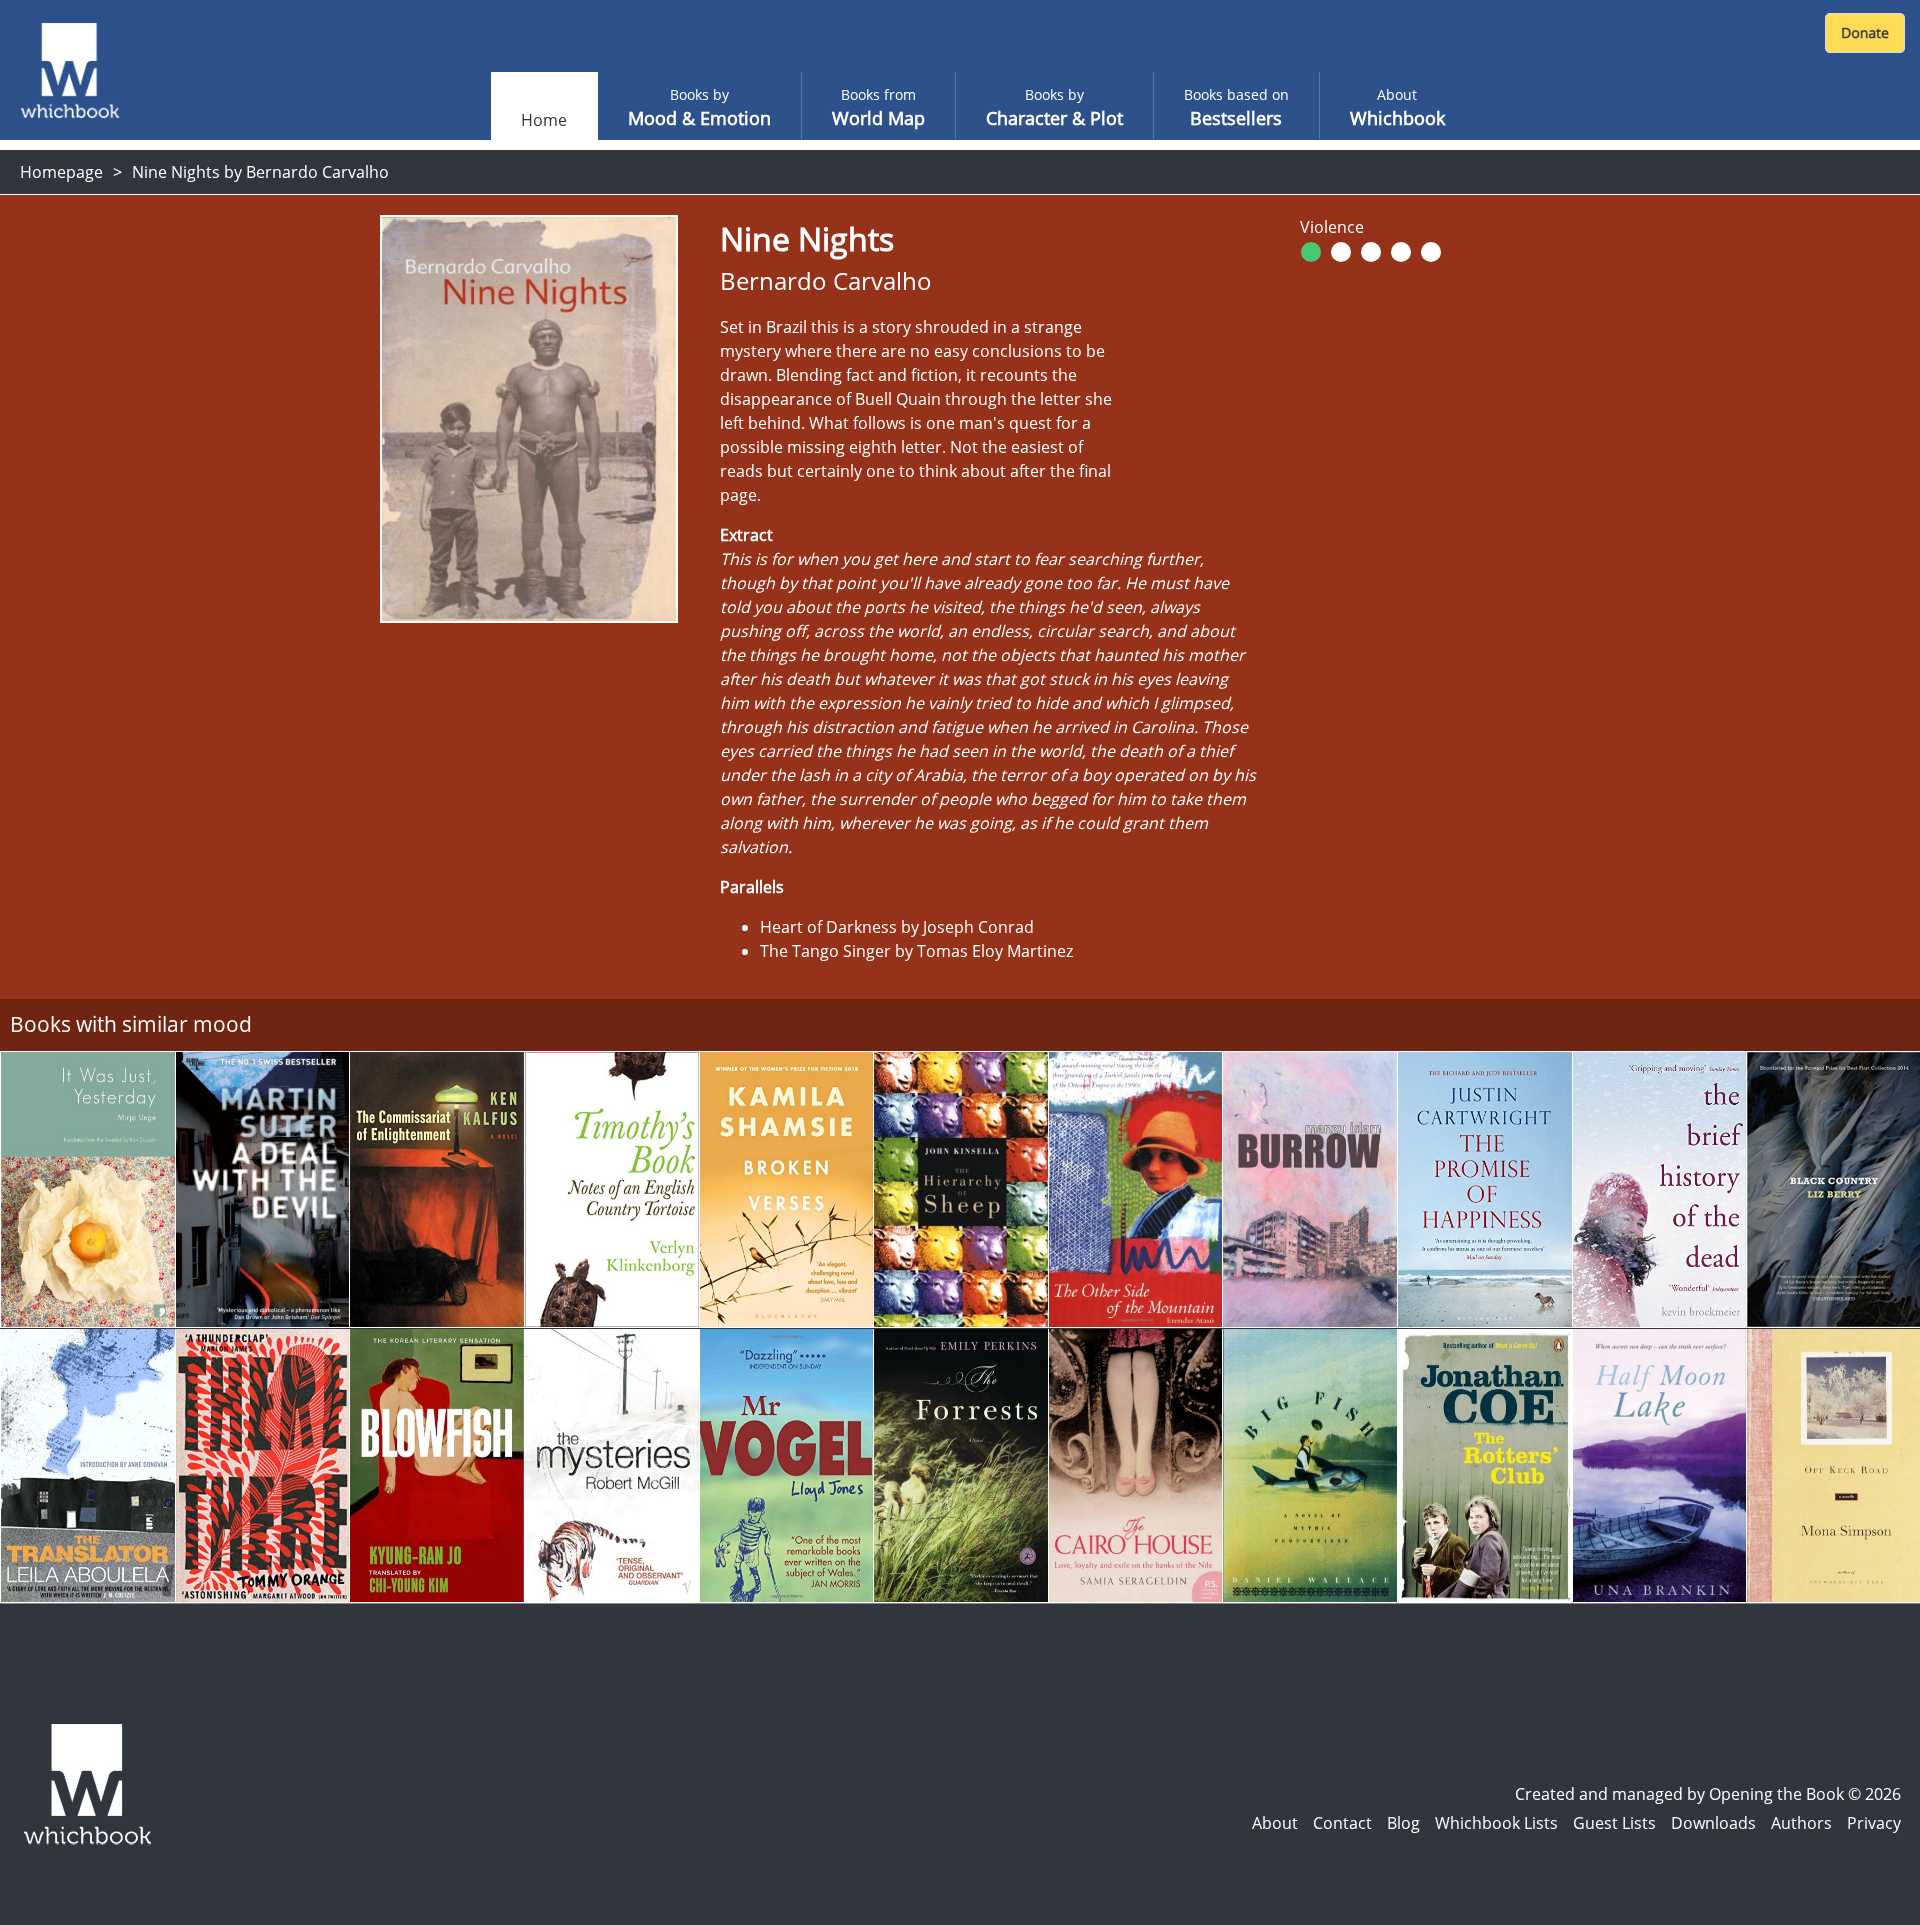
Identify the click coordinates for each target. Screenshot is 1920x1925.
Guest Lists (1614, 1823)
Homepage (61, 172)
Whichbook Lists (1496, 1823)
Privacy (1874, 1823)
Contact (1342, 1823)
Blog (1403, 1823)
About (1275, 1823)
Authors (1801, 1823)
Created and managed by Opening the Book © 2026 (1708, 1794)
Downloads (1713, 1823)
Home (544, 120)
